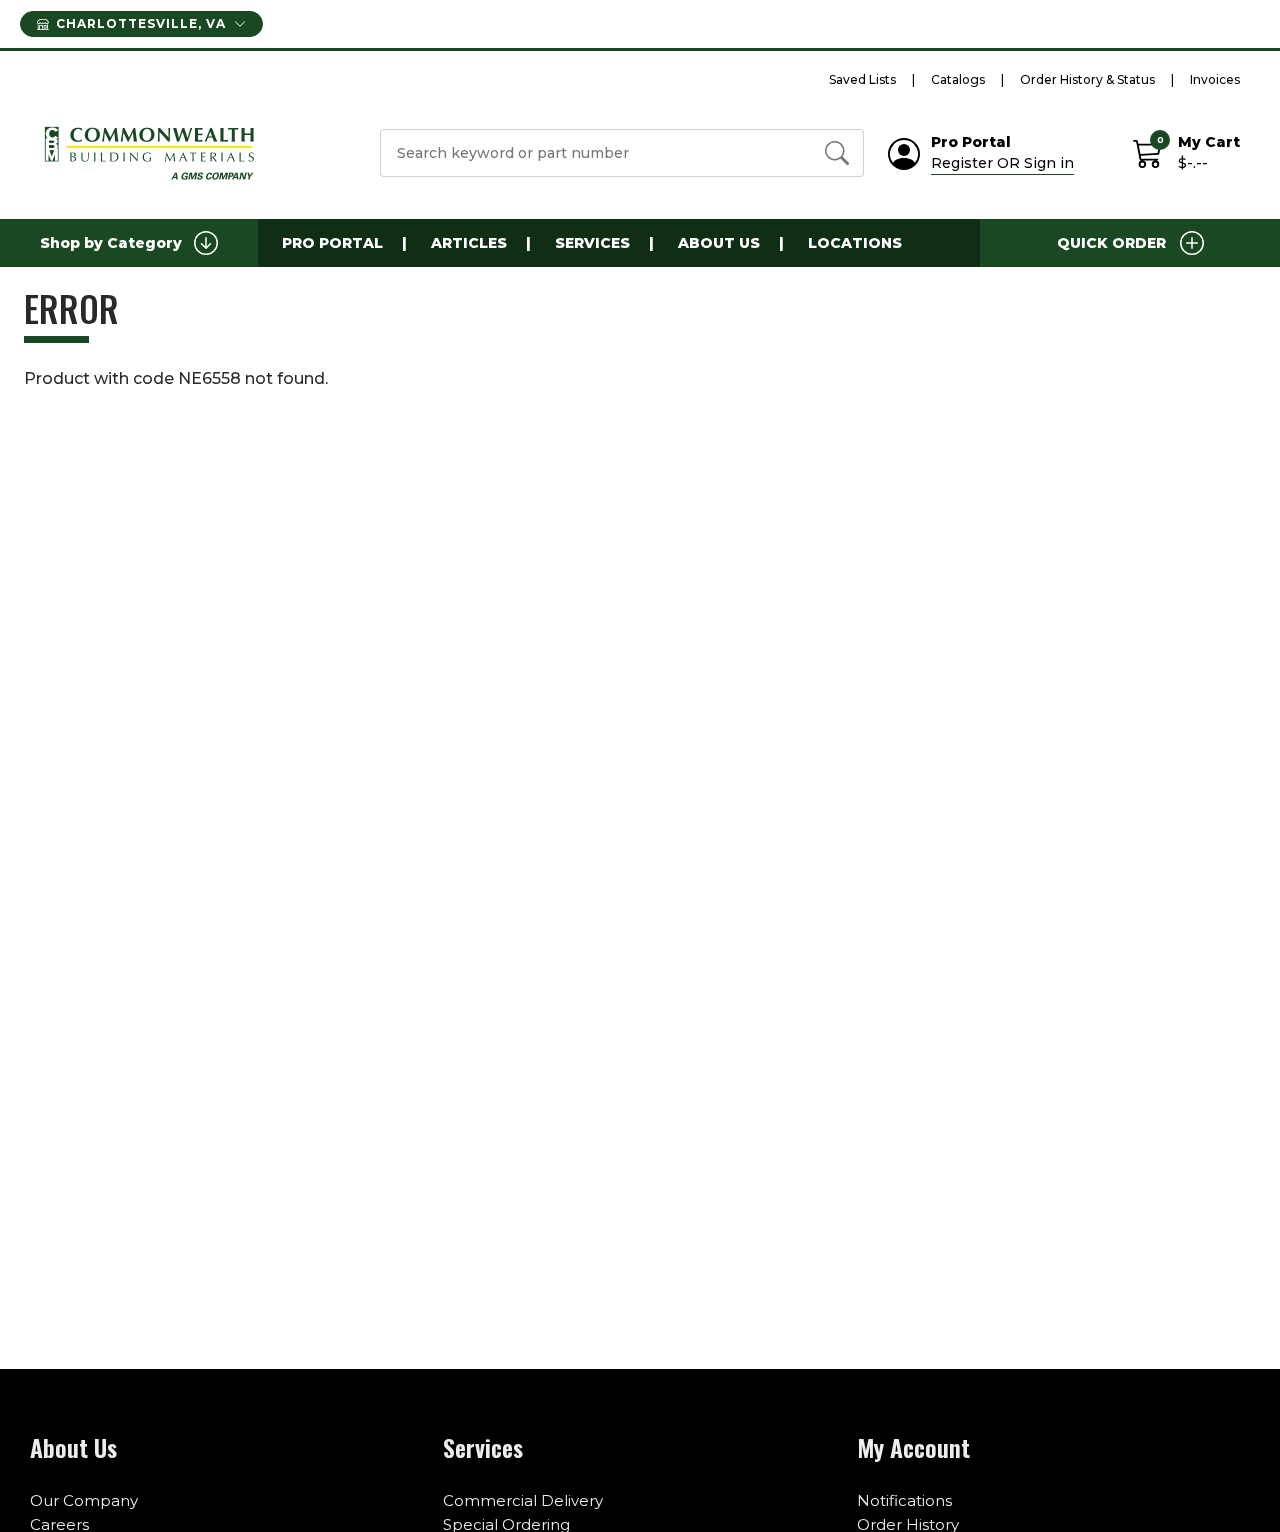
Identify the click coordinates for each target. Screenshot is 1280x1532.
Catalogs (958, 79)
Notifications (904, 1500)
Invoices (1215, 79)
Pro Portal (332, 243)
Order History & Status (1087, 79)
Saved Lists (862, 79)
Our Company (84, 1500)
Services (592, 243)
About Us (719, 243)
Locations (855, 243)
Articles (469, 243)
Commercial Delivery (523, 1500)
